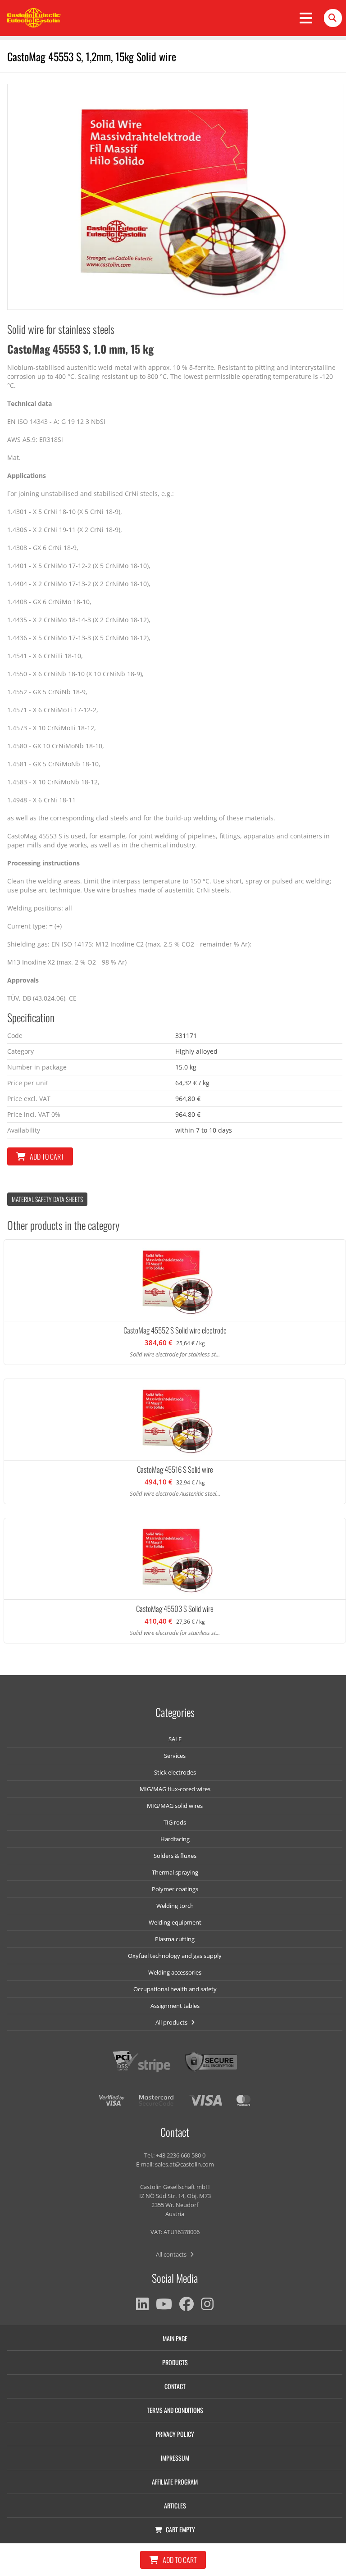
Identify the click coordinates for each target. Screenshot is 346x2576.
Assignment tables (175, 2006)
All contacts (172, 2254)
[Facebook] (187, 2304)
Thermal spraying (175, 1872)
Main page (175, 2338)
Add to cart (47, 1156)
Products (175, 2362)
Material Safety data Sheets (47, 1199)
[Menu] (306, 18)
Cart (180, 2529)
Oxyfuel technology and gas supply (175, 1956)
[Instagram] (207, 2304)
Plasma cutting (175, 1939)
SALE (175, 1739)
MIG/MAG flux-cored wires (175, 1789)
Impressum (175, 2458)
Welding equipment (175, 1922)
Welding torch (175, 1906)
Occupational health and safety (175, 1989)
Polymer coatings (175, 1889)
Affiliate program (175, 2482)
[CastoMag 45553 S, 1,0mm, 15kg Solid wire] (175, 197)
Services (175, 1756)
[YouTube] (164, 2304)
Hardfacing (175, 1839)
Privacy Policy (175, 2434)
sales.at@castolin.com (184, 2164)
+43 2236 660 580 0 (181, 2155)
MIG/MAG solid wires (175, 1806)
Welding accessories (175, 1972)
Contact (175, 2386)
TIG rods (175, 1822)
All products (172, 2022)
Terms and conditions (175, 2410)
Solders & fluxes (175, 1856)
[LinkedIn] (142, 2304)
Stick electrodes (175, 1772)
